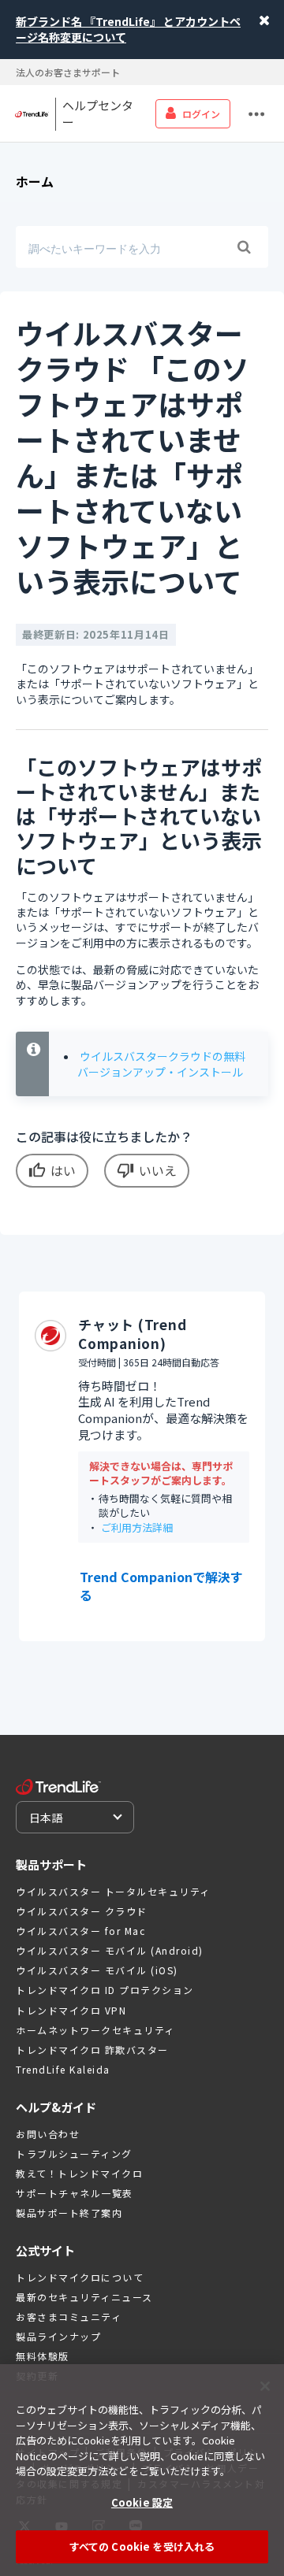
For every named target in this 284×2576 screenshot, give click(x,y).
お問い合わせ (48, 2134)
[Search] (244, 247)
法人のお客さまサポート (68, 72)
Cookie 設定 (142, 2502)
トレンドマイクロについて (80, 2277)
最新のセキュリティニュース (84, 2297)
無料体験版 (43, 2356)
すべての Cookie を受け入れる (142, 2546)
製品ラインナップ (58, 2336)
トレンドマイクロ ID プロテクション (105, 1990)
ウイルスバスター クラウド (82, 1911)
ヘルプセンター (98, 114)
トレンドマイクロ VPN (71, 2010)
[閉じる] (265, 2386)
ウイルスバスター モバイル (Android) (110, 1950)
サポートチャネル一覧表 (75, 2193)
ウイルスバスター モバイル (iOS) (97, 1970)
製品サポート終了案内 (69, 2213)
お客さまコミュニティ (69, 2317)
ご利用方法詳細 (137, 1527)
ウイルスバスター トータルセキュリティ (113, 1891)
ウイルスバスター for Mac (80, 1931)
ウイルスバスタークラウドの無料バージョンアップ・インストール (161, 1064)
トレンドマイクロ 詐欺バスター (92, 2050)
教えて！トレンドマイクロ (79, 2173)
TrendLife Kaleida (63, 2069)
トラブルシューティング (74, 2153)
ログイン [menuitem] (201, 114)
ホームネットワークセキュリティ (95, 2030)
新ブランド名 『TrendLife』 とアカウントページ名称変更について (128, 29)
